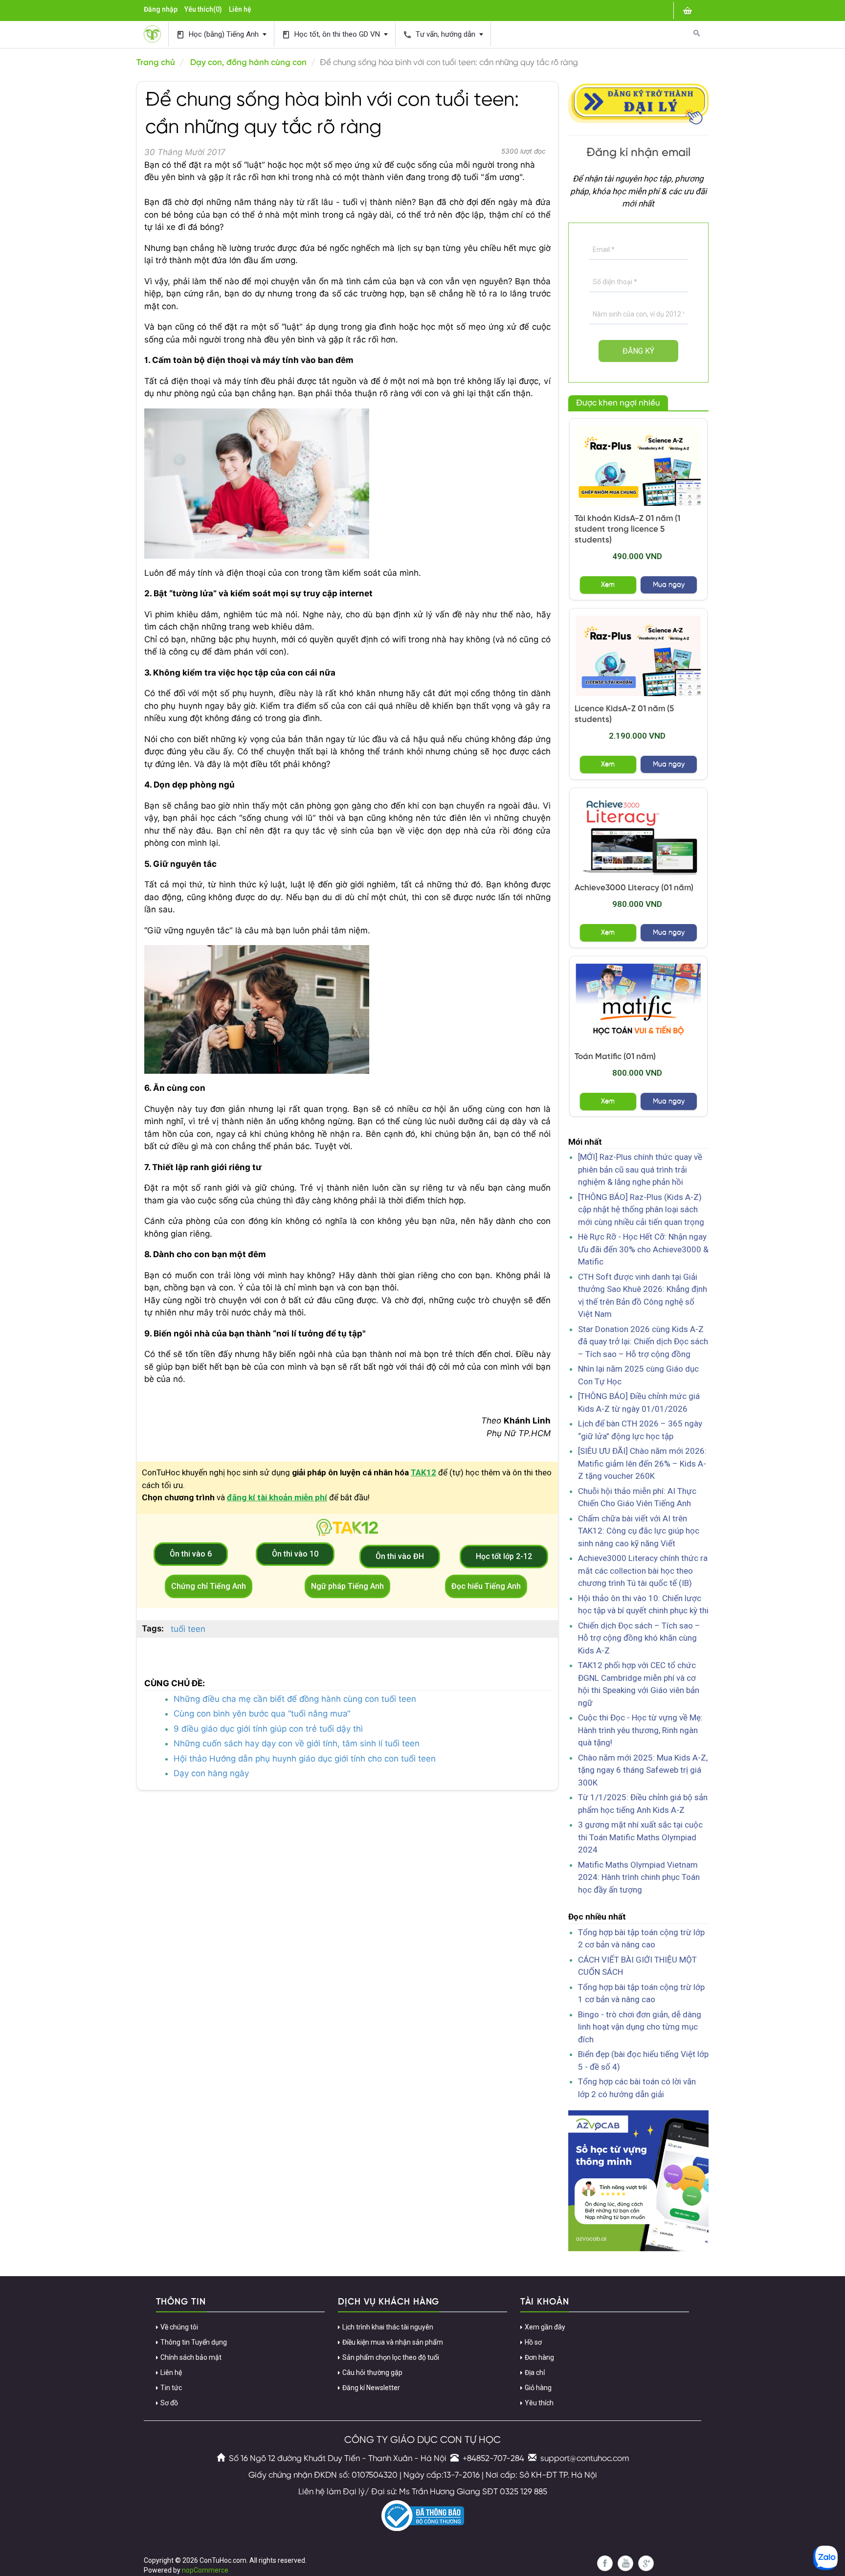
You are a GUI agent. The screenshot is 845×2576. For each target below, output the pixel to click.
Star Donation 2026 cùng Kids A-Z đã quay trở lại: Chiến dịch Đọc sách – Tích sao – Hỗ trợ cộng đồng (643, 1342)
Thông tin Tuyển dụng (194, 2342)
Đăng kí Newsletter (371, 2388)
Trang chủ (156, 63)
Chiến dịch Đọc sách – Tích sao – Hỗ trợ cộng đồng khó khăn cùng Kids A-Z (639, 1638)
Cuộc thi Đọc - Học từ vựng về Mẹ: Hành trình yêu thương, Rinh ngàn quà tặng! (640, 1730)
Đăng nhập (161, 9)
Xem (608, 585)
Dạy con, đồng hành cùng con (248, 63)
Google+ (646, 2563)
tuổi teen (188, 1629)
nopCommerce (205, 2570)
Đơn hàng (539, 2357)
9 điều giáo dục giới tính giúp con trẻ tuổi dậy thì (268, 1729)
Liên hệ (240, 9)
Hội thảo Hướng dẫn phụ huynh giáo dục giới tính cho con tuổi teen (305, 1759)
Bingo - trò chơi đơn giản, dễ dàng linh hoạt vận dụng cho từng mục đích (640, 2027)
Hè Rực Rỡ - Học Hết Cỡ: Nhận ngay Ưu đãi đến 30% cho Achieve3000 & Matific (643, 1249)
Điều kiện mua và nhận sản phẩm (393, 2342)
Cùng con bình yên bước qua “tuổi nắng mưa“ (262, 1714)
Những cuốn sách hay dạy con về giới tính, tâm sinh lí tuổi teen (297, 1743)
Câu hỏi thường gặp (372, 2373)
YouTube (625, 2563)
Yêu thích (539, 2403)
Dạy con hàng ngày (211, 1773)
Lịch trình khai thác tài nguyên (388, 2327)
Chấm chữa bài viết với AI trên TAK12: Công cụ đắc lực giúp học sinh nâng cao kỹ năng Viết (639, 1531)
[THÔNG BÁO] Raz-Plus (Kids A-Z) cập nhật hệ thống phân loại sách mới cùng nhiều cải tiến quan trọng (641, 1209)
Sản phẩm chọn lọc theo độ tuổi (391, 2357)
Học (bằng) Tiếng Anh (218, 34)
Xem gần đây (545, 2327)
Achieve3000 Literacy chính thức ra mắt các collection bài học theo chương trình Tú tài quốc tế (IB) (643, 1570)
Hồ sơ (533, 2342)
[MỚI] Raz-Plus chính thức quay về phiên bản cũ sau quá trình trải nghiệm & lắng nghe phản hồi (640, 1169)
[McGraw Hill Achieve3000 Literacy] (639, 835)
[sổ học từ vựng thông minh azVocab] (639, 2180)
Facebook (605, 2563)
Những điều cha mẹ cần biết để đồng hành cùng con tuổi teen (295, 1699)
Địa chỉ (535, 2373)
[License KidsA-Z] (639, 656)
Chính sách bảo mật (191, 2357)
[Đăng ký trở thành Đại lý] (639, 102)
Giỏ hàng (538, 2388)
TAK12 (423, 1472)
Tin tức (171, 2388)
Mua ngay (669, 585)
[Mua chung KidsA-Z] (639, 466)
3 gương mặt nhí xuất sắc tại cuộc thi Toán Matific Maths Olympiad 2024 (640, 1837)
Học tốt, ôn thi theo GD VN (332, 34)
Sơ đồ (169, 2403)
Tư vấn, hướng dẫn (440, 34)
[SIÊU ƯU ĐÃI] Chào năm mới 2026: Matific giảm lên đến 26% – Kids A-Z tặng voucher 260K (642, 1463)
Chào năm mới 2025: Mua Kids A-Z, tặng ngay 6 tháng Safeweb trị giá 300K (643, 1770)
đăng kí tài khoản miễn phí (277, 1497)
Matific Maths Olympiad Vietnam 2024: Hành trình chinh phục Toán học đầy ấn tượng (639, 1877)
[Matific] (639, 1004)
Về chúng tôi (179, 2327)
